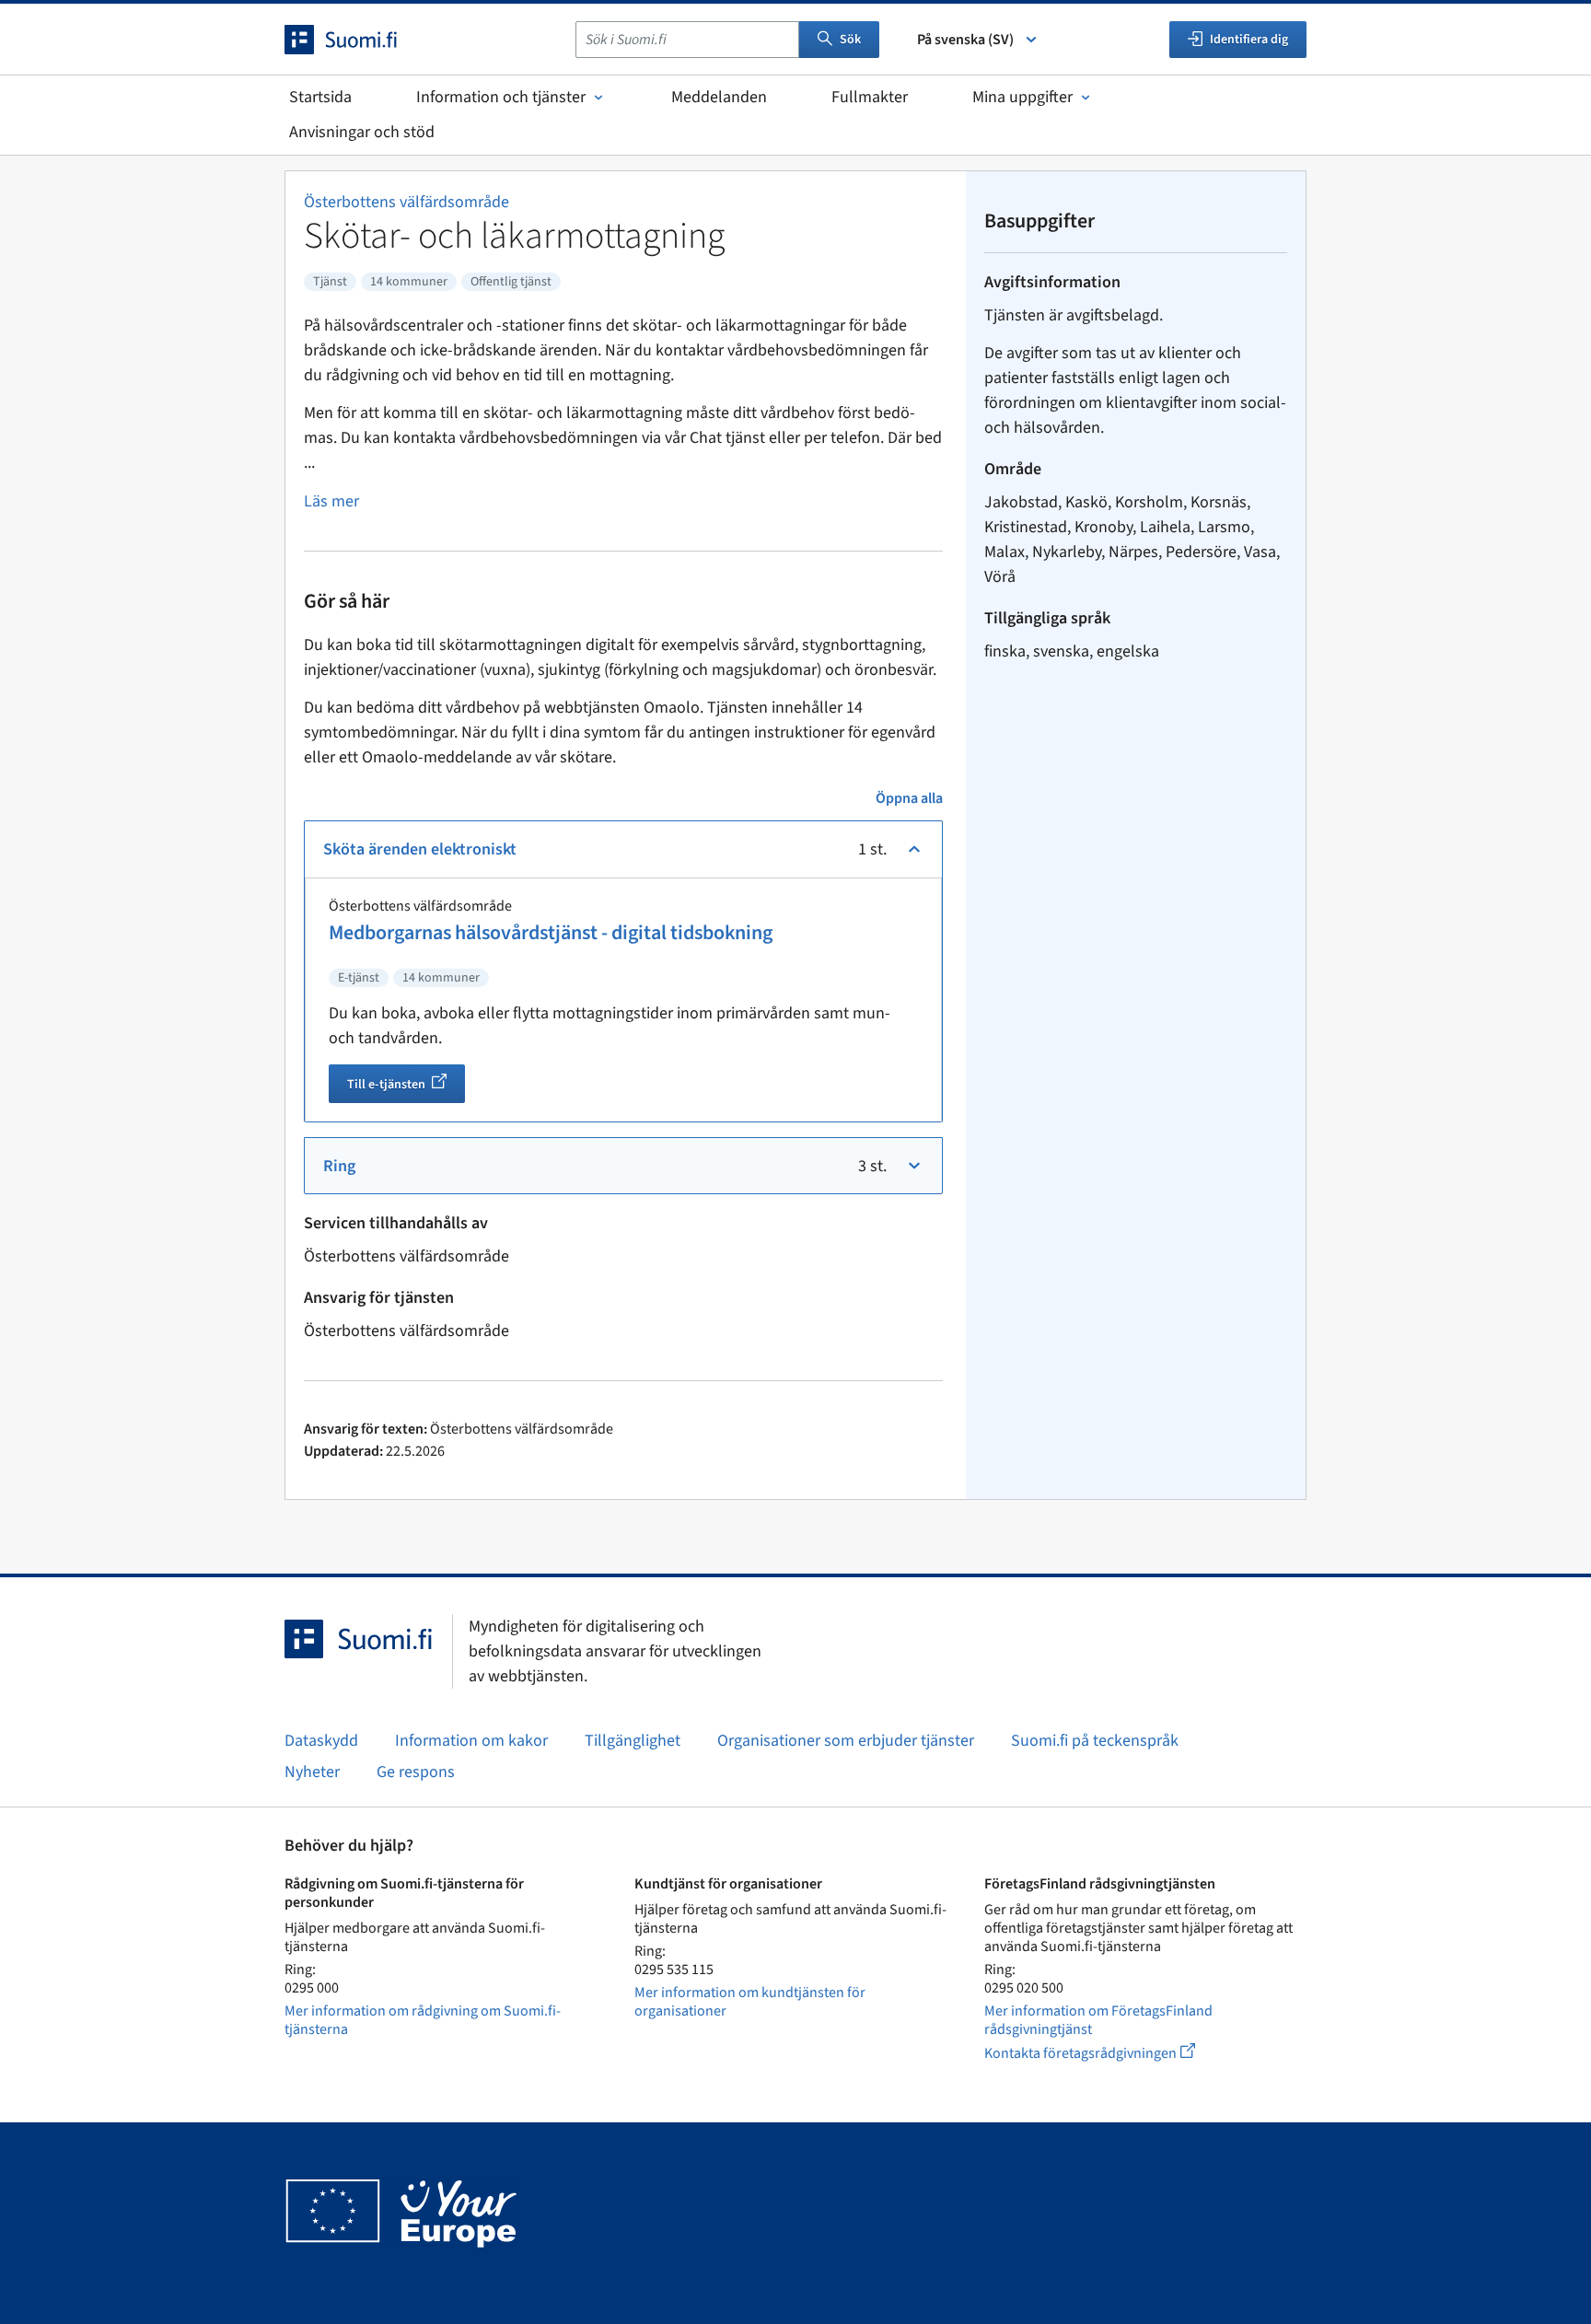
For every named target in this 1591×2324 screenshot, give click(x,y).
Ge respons (416, 1772)
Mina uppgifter (1022, 97)
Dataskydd (321, 1741)
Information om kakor (471, 1741)
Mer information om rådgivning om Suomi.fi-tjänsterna (423, 2020)
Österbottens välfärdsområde (406, 202)
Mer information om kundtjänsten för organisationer (750, 2002)
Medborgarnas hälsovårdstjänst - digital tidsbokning (551, 933)
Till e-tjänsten (406, 1086)
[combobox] (687, 40)
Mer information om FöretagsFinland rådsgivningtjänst (1098, 2020)
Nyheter (312, 1772)
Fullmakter (870, 97)
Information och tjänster (501, 97)
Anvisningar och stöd (362, 132)
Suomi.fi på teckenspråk (1095, 1741)
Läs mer (331, 501)
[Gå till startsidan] (357, 40)
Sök (850, 40)
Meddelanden (719, 97)
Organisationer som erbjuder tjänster (846, 1741)
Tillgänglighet (633, 1741)
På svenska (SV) (965, 40)
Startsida (320, 97)
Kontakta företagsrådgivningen (1104, 2053)
